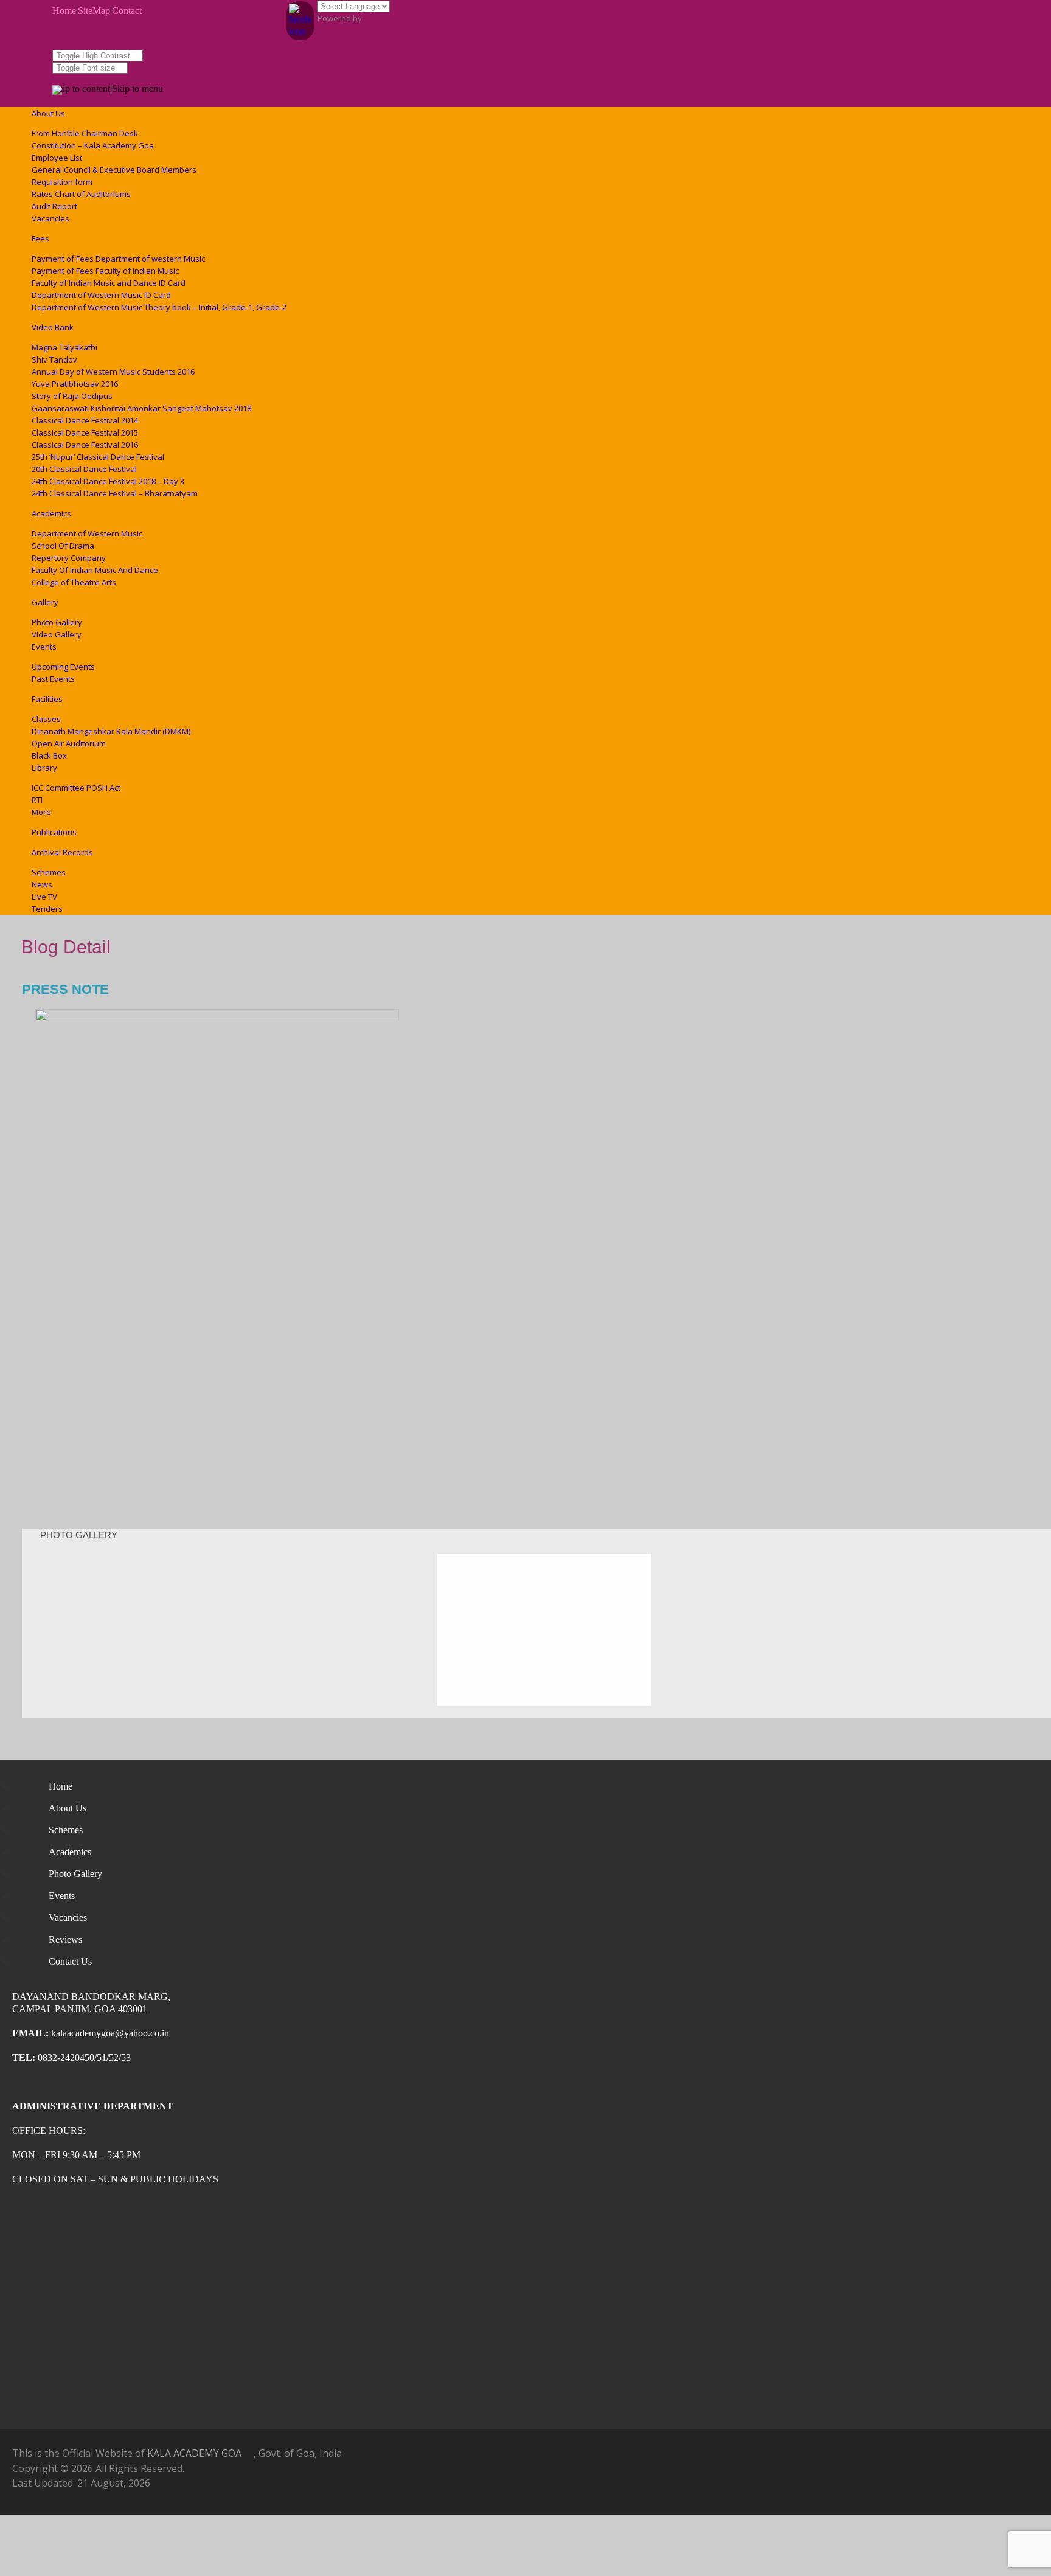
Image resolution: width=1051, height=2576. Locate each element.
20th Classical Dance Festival (84, 469)
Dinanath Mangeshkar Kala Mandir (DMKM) (111, 731)
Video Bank (53, 327)
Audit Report (54, 206)
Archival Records (62, 852)
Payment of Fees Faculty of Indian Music (105, 271)
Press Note (65, 989)
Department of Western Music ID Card (101, 295)
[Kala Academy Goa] (57, 92)
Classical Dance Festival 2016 (85, 445)
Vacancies (50, 218)
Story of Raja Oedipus (72, 396)
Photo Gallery (57, 622)
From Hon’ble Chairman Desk (85, 133)
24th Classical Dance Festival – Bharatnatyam (115, 493)
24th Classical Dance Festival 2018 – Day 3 (108, 481)
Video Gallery (57, 634)
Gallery (45, 602)
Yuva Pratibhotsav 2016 (75, 384)
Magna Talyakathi (64, 347)
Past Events (53, 679)
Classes (46, 719)
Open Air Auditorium (69, 743)
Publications (54, 832)
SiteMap (94, 11)
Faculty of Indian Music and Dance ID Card (109, 283)
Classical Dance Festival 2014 (85, 420)
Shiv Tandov (54, 359)
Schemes (49, 872)
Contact (127, 11)
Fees (40, 238)
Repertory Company (69, 558)
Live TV (44, 897)
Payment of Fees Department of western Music (118, 259)
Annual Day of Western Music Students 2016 (113, 372)
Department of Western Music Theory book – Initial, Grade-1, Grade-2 (159, 307)
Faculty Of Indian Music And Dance (95, 570)
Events (44, 647)
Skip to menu (137, 89)
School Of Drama (63, 546)
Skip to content (81, 89)
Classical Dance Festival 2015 (85, 432)
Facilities (47, 699)
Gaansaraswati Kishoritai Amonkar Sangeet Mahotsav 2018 (141, 408)
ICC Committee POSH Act (76, 788)
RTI (37, 800)
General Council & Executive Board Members (114, 170)
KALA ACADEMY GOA (194, 2453)
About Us (48, 113)
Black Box (49, 755)
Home (64, 11)
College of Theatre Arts (74, 582)
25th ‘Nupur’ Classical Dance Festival (98, 457)
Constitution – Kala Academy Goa (93, 145)
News (42, 884)
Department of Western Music (87, 533)
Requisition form (62, 182)
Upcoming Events (63, 667)
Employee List (57, 158)
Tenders (47, 909)
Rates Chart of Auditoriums (81, 194)
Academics (51, 513)
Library (44, 768)
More (41, 812)
